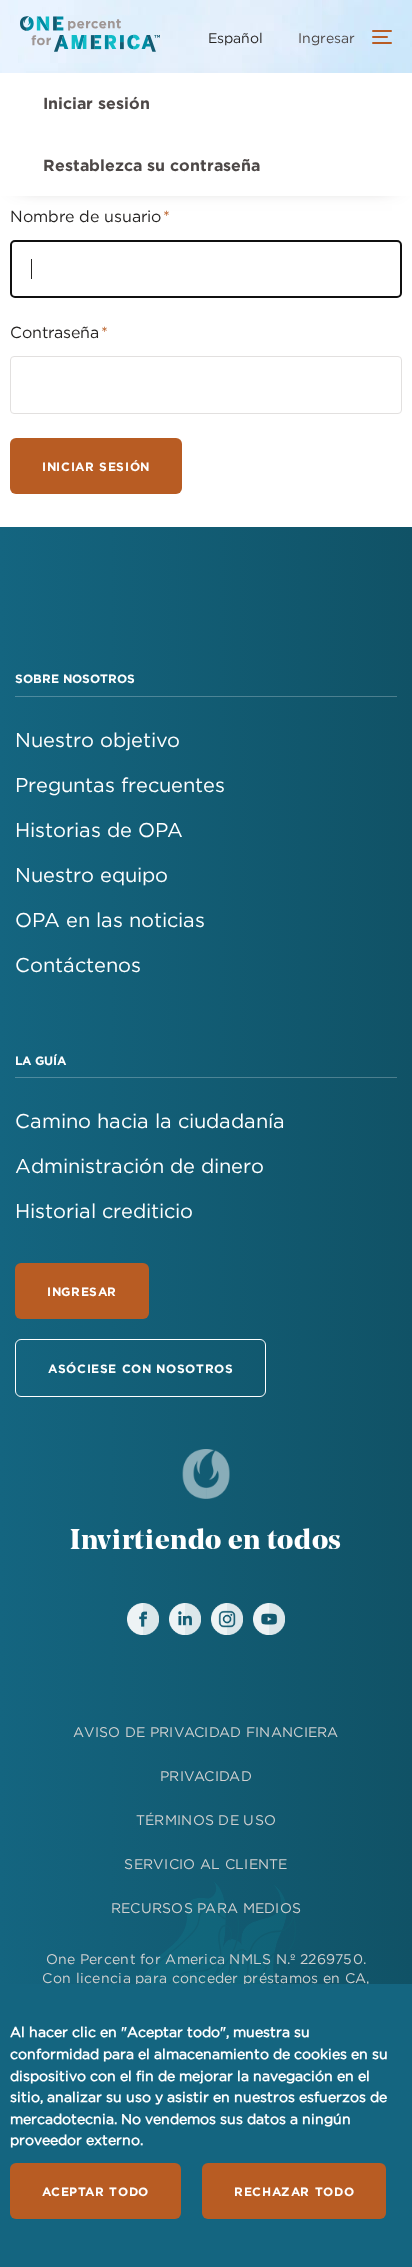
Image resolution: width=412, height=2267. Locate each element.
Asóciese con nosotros (140, 1368)
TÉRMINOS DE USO (206, 1820)
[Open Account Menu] (377, 39)
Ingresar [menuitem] (326, 38)
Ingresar (82, 1291)
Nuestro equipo (91, 874)
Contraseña (54, 332)
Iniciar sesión (96, 103)
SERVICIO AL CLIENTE (205, 1864)
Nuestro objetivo (97, 739)
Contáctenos (78, 964)
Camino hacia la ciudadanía (150, 1120)
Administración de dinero (139, 1165)
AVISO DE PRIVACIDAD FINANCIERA (205, 1732)
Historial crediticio (104, 1210)
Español (235, 38)
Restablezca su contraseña (151, 165)
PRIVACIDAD (206, 1776)
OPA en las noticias (110, 919)
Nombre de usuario (85, 216)
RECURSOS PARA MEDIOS (206, 1908)
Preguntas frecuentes (120, 784)
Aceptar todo (95, 2191)
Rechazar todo (294, 2191)
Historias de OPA (99, 829)
